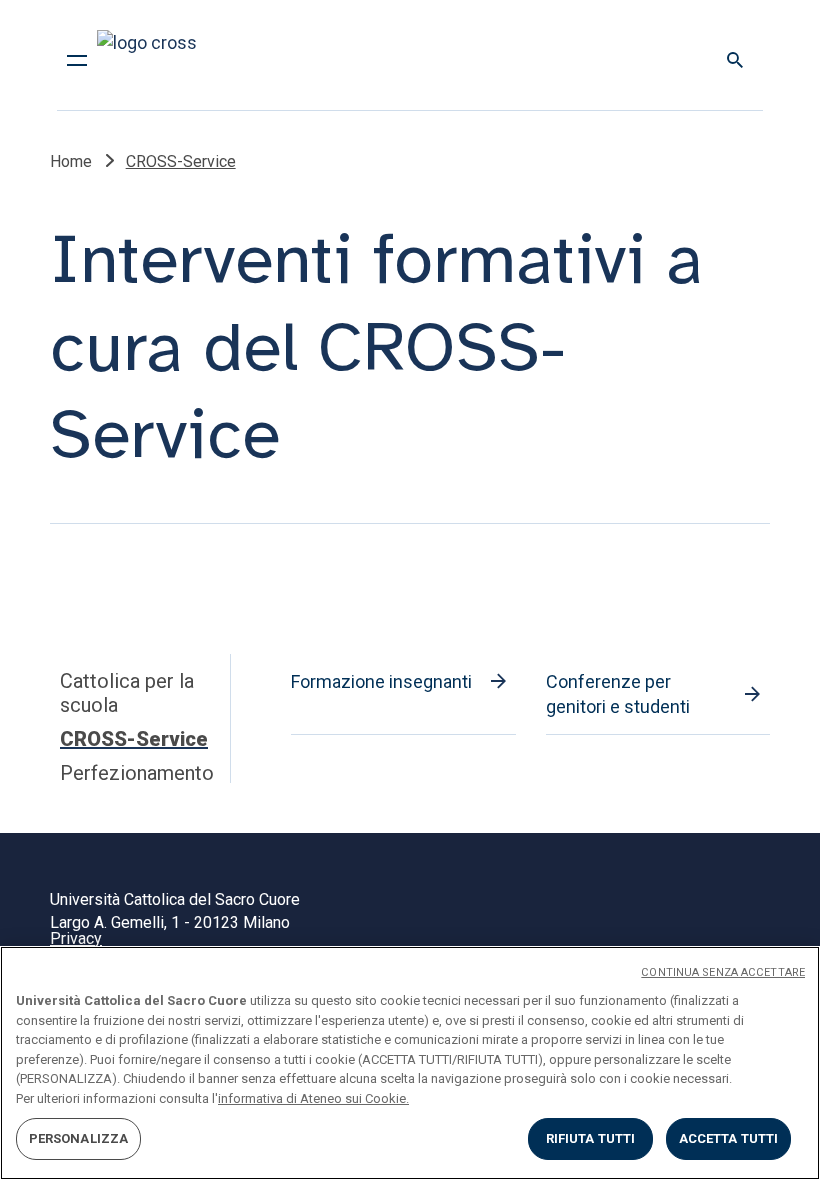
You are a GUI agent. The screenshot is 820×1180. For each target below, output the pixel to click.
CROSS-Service (134, 739)
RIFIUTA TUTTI (591, 1138)
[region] (410, 1063)
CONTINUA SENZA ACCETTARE (723, 972)
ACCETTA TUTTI (729, 1138)
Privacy (76, 938)
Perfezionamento (137, 773)
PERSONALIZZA (79, 1138)
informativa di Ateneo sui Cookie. (313, 1098)
